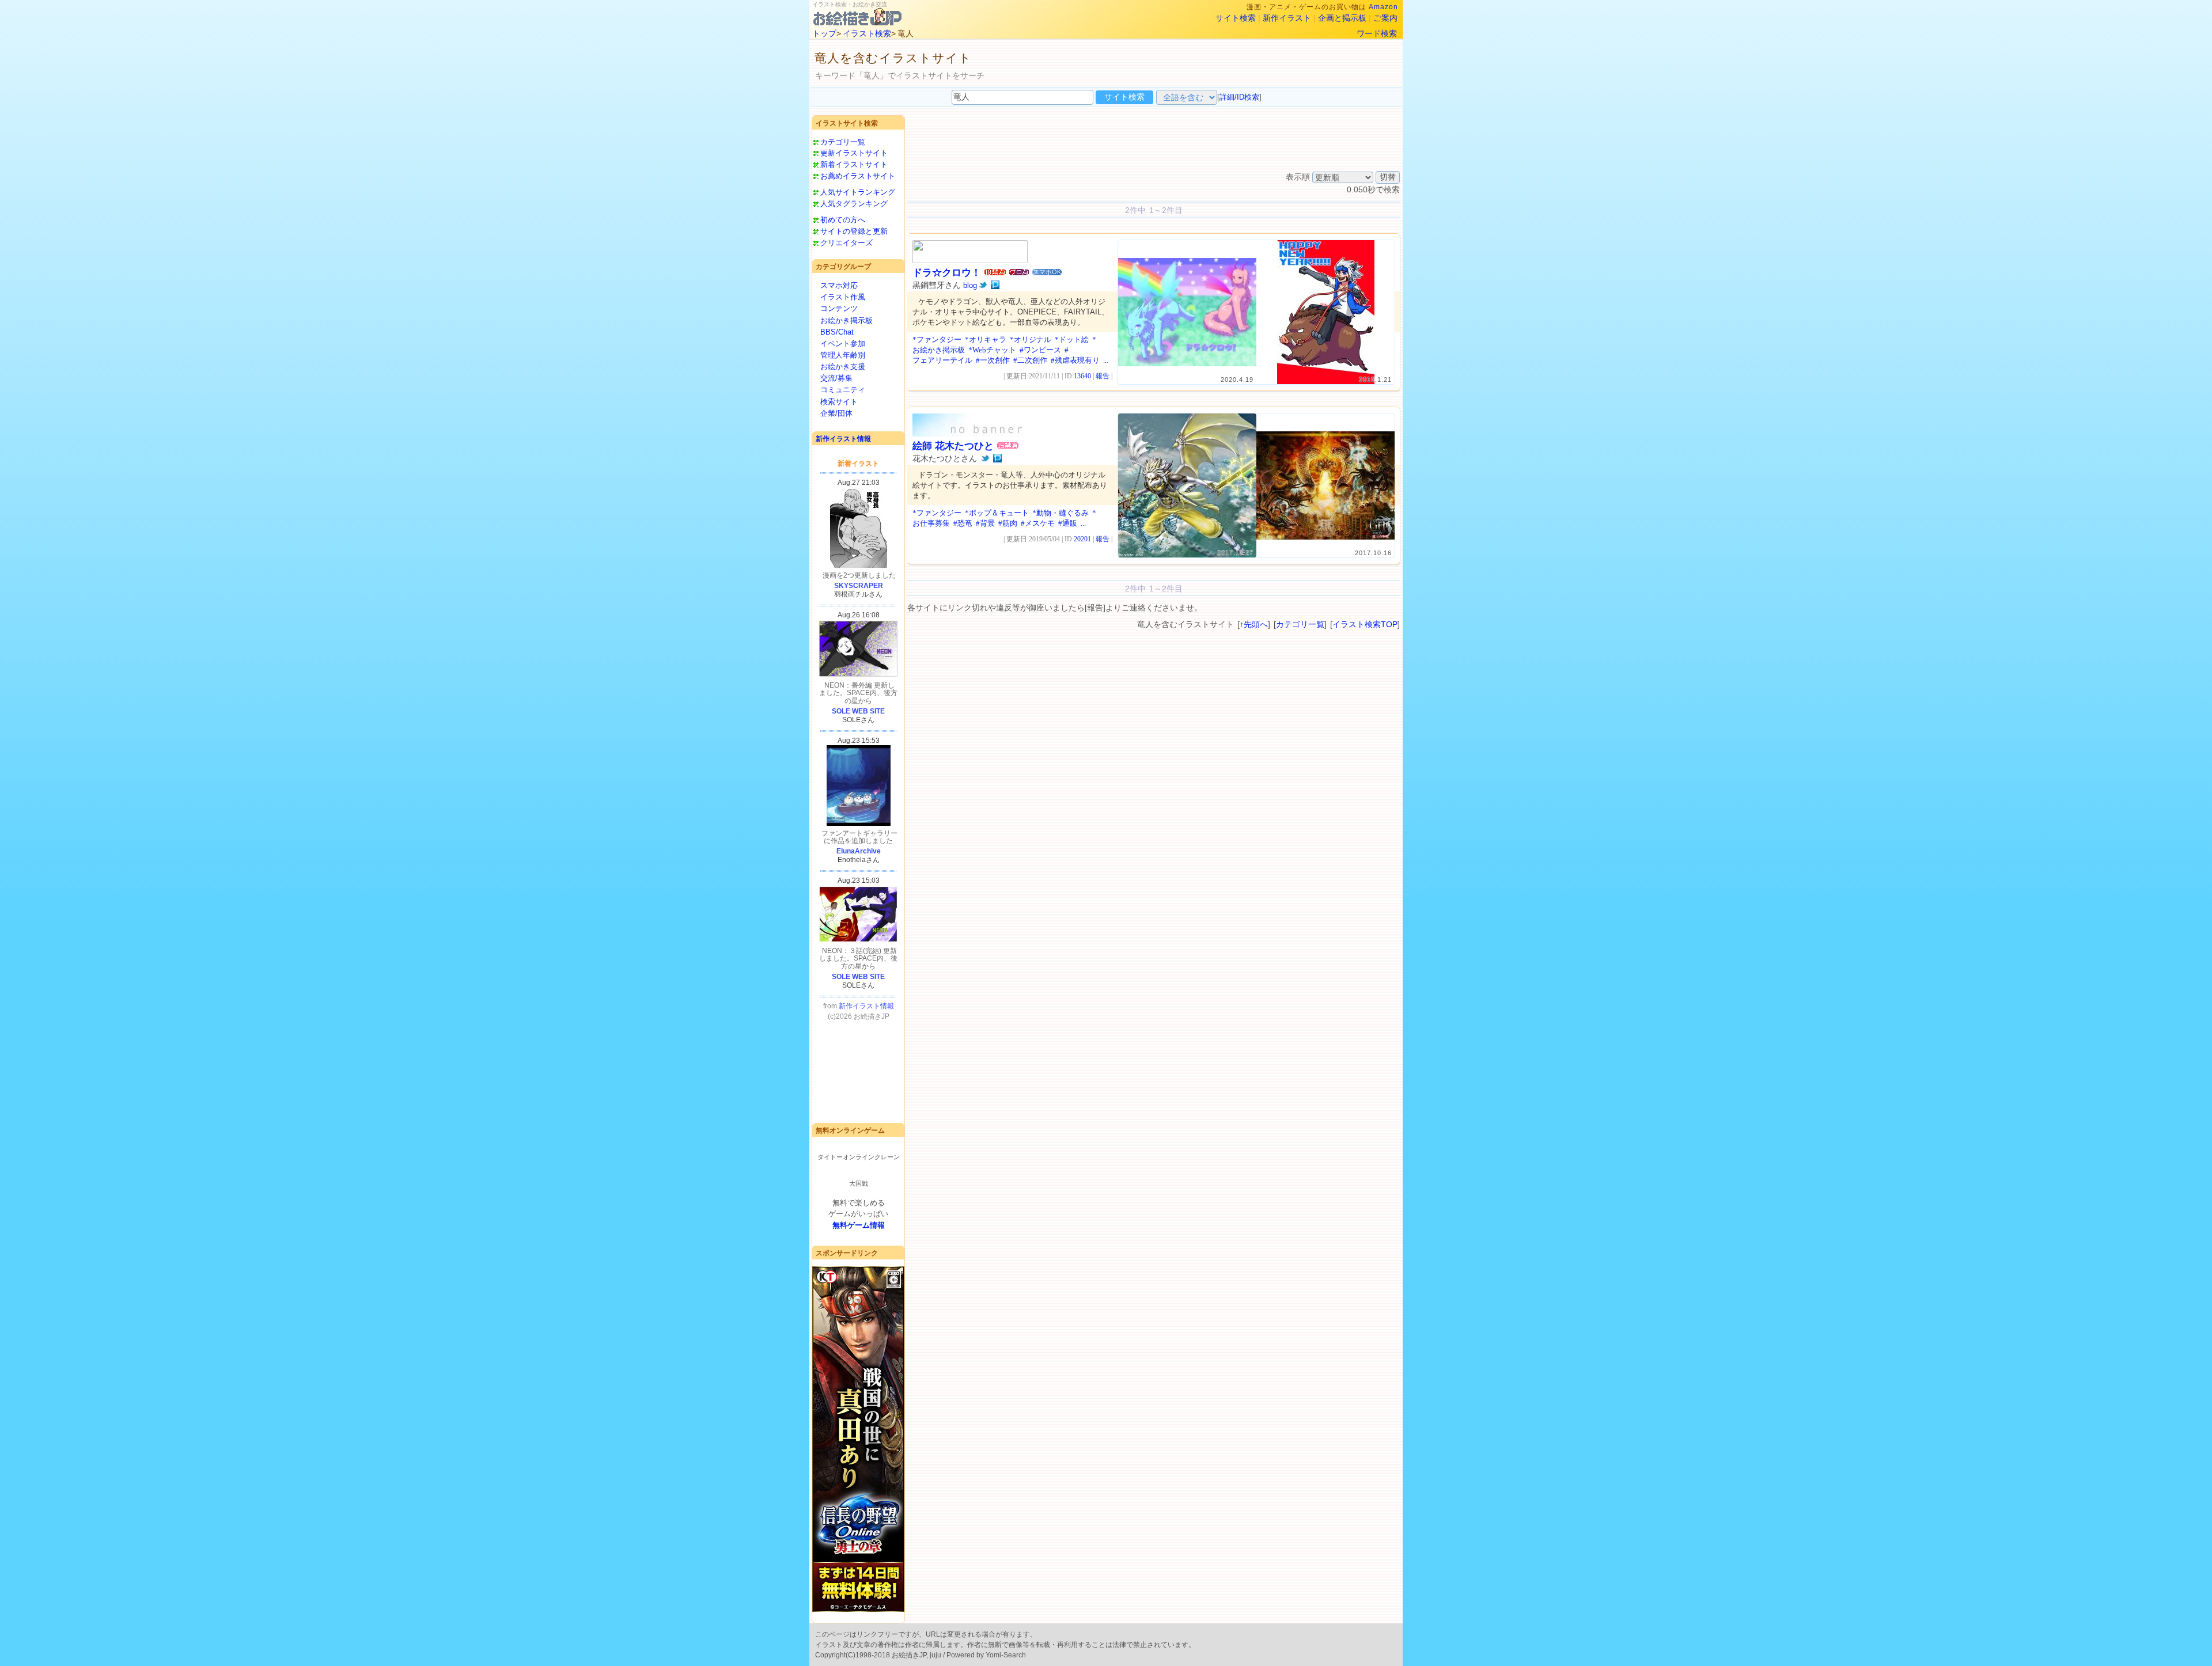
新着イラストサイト (854, 164)
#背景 (985, 523)
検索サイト (839, 402)
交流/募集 (836, 378)
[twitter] (983, 285)
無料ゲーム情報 (859, 1225)
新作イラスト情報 (843, 439)
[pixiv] (995, 285)
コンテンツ (839, 308)
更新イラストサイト (854, 153)
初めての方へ (843, 220)
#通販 (1068, 523)
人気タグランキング (854, 204)
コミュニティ (843, 390)
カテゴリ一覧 (843, 142)
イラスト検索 (867, 33)
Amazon (1383, 7)
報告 (1103, 376)
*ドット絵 (1072, 339)
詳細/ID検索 (1239, 97)
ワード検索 (1377, 33)
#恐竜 (963, 523)
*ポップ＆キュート (997, 513)
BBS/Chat (837, 332)
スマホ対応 (839, 285)
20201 (1082, 539)
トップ (824, 33)
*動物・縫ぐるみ (1060, 513)
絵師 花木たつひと (953, 446)
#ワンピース (1040, 350)
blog (970, 285)
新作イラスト (1287, 18)
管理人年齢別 (843, 355)
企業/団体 (836, 413)
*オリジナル (1031, 339)
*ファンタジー (937, 339)
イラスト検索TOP (1365, 624)
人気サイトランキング (858, 192)
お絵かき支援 (843, 367)
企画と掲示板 (1342, 18)
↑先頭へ (1254, 624)
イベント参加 (843, 344)
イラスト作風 (843, 297)
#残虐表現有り (1075, 360)
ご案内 (1385, 18)
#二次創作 (1030, 360)
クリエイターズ (846, 243)
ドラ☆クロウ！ (947, 273)
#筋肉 (1008, 523)
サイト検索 (1236, 18)
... (1106, 360)
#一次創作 (993, 360)
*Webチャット (992, 350)
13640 (1082, 376)
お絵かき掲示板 (846, 320)
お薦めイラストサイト (858, 176)
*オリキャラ (986, 339)
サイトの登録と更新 (854, 231)
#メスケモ (1038, 523)
